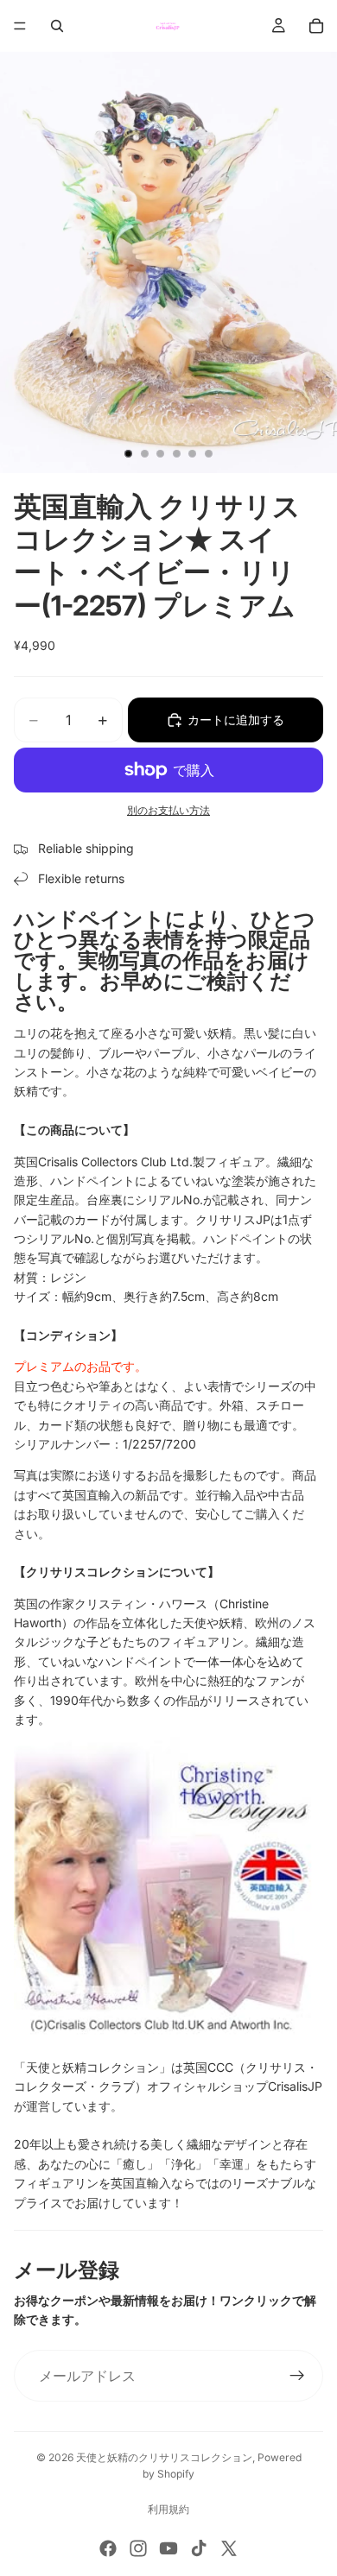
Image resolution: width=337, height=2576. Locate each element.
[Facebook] (108, 2548)
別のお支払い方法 (168, 811)
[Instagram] (138, 2548)
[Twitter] (229, 2548)
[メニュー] (20, 26)
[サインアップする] (297, 2376)
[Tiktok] (199, 2548)
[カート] (316, 26)
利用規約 (168, 2509)
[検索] (57, 26)
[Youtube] (168, 2548)
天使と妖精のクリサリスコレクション (164, 2457)
